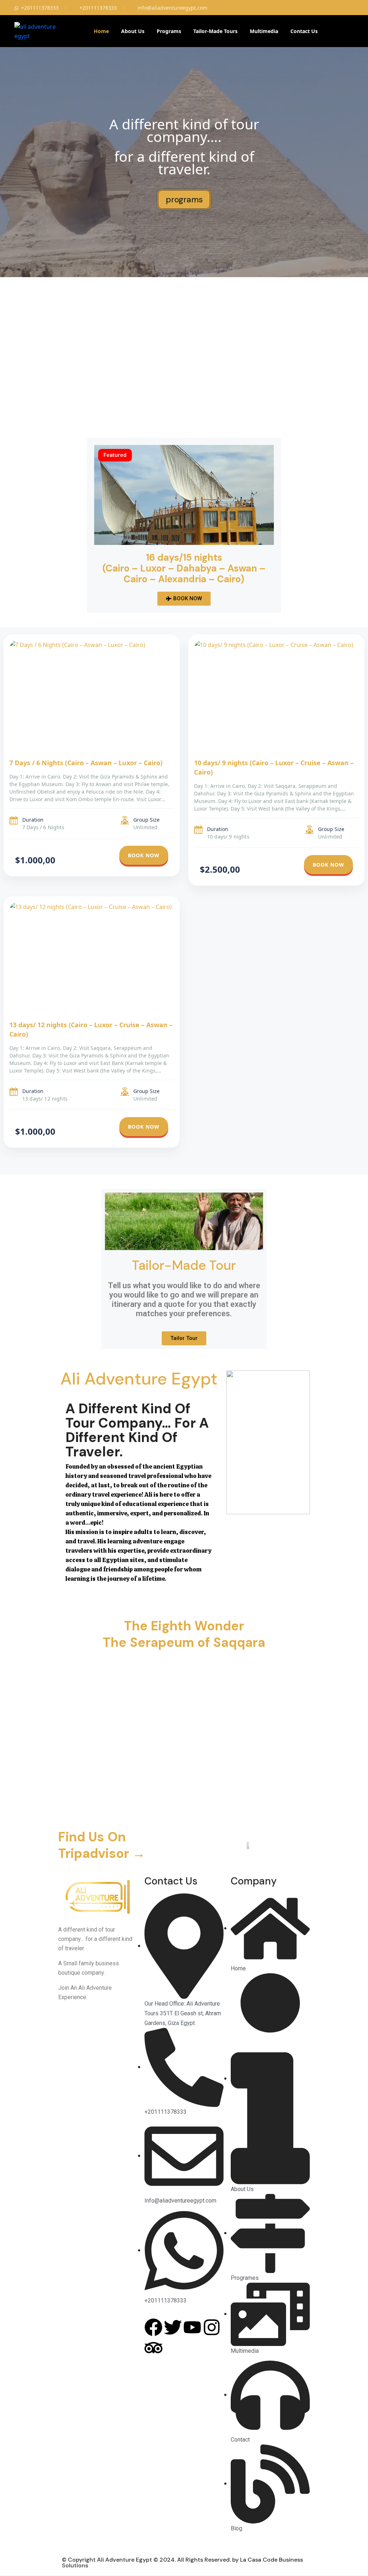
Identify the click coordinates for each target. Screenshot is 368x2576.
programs (184, 199)
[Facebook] (153, 2327)
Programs (169, 31)
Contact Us (304, 31)
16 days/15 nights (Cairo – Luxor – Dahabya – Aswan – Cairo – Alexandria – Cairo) (184, 568)
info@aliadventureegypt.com (172, 8)
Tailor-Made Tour (184, 1265)
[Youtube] (192, 2327)
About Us (133, 31)
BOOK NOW (144, 855)
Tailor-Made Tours (215, 31)
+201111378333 (40, 8)
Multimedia (264, 31)
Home (101, 31)
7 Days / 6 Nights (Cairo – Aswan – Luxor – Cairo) (86, 763)
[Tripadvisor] (153, 2348)
